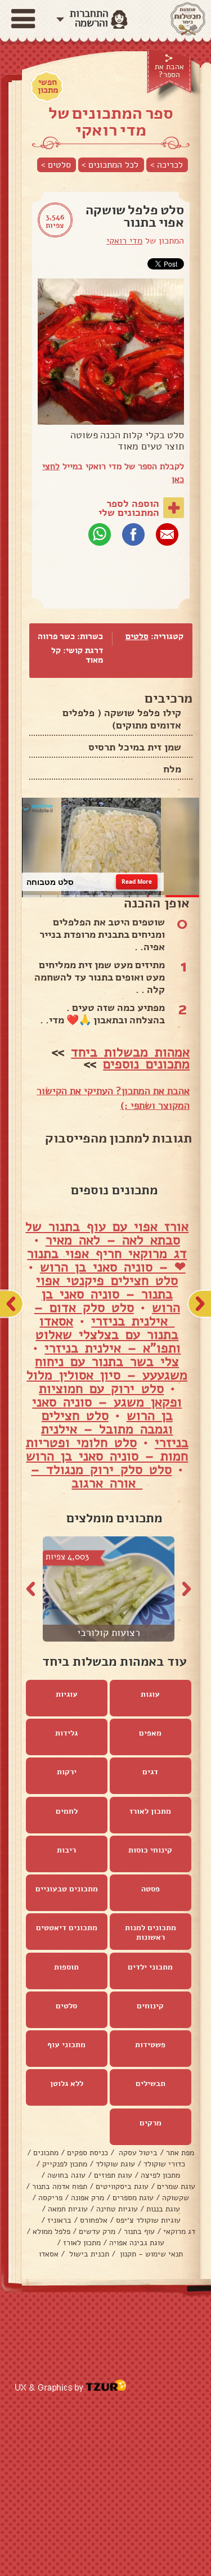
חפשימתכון (48, 86)
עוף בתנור (139, 2231)
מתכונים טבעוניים (67, 1889)
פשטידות (150, 2045)
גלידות (66, 1733)
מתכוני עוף (66, 2045)
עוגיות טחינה (117, 2209)
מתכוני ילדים (150, 1967)
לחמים (67, 1811)
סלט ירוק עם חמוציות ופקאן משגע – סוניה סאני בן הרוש (107, 1402)
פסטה (151, 1889)
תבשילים (151, 2083)
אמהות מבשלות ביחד (130, 1052)
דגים (150, 1772)
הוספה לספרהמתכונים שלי (129, 508)
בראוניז (59, 2220)
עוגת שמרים (176, 2186)
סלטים (137, 636)
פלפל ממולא (51, 2231)
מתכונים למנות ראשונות (151, 1932)
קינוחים (150, 2006)
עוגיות (67, 1694)
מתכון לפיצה (160, 2175)
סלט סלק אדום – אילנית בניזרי (105, 1314)
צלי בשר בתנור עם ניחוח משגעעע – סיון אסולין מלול (107, 1368)
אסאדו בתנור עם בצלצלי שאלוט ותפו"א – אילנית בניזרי (108, 1334)
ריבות (66, 1850)
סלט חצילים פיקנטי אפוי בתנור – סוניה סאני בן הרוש (108, 1294)
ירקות (67, 1772)
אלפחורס (94, 2220)
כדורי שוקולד (164, 2164)
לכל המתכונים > (110, 165)
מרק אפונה (87, 2198)
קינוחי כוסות (150, 1850)
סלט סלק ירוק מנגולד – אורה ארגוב (101, 1476)
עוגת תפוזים (113, 2175)
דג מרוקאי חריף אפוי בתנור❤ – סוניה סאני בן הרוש (107, 1260)
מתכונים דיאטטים (67, 1928)
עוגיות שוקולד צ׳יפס (148, 2220)
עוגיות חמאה (68, 2209)
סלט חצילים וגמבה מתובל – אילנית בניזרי (115, 1429)
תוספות (66, 1967)
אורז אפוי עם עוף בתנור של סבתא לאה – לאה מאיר (107, 1233)
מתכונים (46, 2153)
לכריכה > (167, 165)
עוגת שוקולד (115, 2164)
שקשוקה (176, 2198)
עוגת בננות (163, 2209)
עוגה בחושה (66, 2175)
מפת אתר (180, 2153)
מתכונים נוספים (146, 1064)
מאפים (150, 1733)
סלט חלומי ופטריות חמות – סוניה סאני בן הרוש (107, 1449)
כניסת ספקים (87, 2153)
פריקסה (50, 2198)
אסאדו (49, 2254)
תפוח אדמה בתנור (60, 2186)
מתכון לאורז (150, 1811)
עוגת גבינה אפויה (137, 2243)
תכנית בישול (88, 2254)
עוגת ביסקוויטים (122, 2186)
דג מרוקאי (179, 2231)
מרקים (151, 2123)
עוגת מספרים (133, 2198)
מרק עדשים (97, 2231)
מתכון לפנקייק (65, 2164)
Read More (137, 882)
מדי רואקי (124, 241)
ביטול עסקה (137, 2153)
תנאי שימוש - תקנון (150, 2254)
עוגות (150, 1694)
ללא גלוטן (67, 2083)
